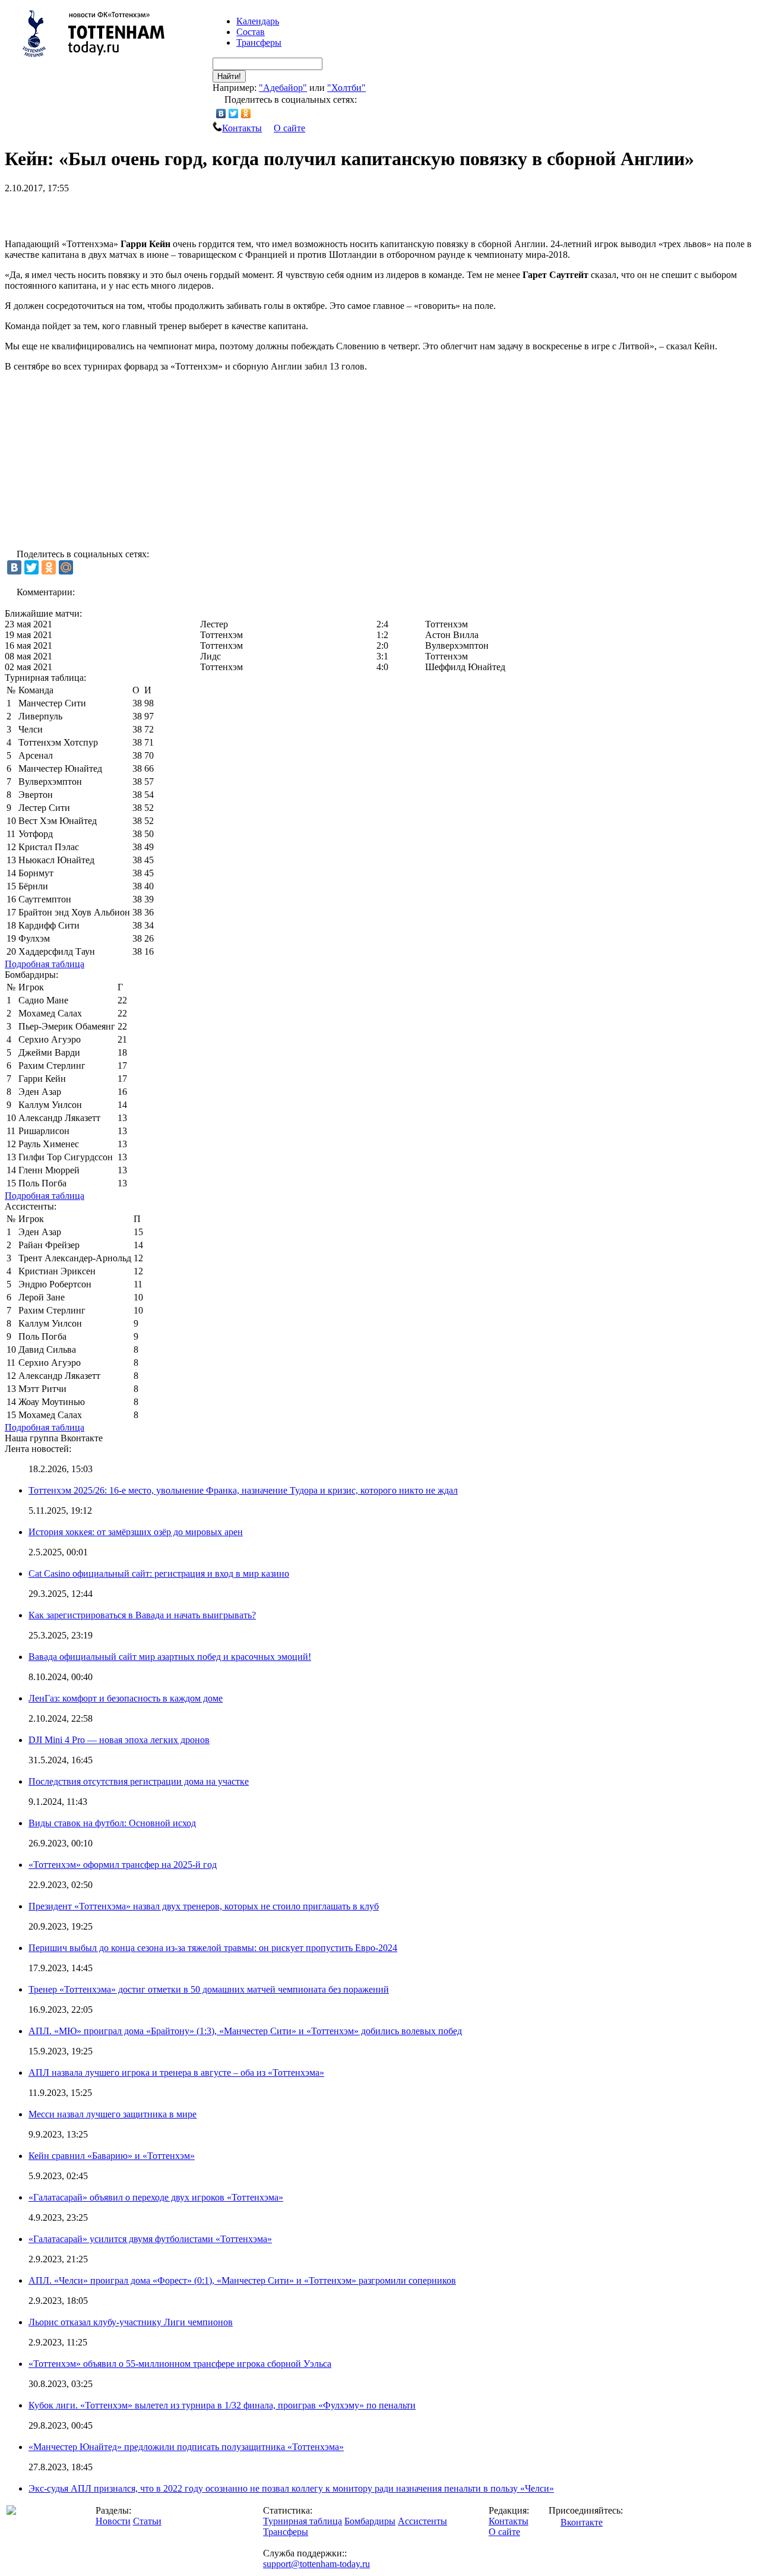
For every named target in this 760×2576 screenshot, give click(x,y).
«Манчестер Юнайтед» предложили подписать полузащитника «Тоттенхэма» (186, 2447)
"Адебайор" (283, 88)
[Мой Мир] (66, 567)
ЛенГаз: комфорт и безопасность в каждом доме (126, 1698)
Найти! (229, 76)
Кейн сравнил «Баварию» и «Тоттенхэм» (112, 2156)
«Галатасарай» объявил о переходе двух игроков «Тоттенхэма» (156, 2197)
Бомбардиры (370, 2521)
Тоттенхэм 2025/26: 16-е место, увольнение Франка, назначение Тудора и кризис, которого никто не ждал (243, 1490)
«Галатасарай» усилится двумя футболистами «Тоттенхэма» (150, 2239)
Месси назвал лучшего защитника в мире (113, 2114)
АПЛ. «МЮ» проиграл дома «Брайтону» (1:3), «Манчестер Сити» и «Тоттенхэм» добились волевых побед (245, 2031)
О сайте (289, 128)
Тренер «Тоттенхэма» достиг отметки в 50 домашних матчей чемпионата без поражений (209, 1989)
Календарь (258, 21)
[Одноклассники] (246, 113)
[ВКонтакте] (221, 113)
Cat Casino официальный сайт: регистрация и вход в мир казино (159, 1573)
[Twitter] (234, 113)
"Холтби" (346, 88)
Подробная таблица (45, 964)
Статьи (147, 2521)
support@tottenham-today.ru (316, 2564)
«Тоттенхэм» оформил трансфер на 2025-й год (123, 1865)
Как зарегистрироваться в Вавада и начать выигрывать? (142, 1615)
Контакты (242, 128)
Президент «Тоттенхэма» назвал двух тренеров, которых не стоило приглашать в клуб (204, 1906)
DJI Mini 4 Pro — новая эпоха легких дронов (119, 1740)
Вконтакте (582, 2522)
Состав (251, 32)
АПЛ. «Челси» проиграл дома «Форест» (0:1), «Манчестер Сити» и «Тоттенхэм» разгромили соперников (242, 2280)
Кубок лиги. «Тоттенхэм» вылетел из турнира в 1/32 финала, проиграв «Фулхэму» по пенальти (222, 2405)
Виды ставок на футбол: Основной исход (112, 1823)
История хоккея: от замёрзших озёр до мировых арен (136, 1532)
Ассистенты (422, 2521)
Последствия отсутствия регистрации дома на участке (139, 1781)
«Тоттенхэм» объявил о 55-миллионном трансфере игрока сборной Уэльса (180, 2364)
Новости (113, 2521)
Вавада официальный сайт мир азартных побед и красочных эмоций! (170, 1657)
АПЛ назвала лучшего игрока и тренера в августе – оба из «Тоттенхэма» (176, 2073)
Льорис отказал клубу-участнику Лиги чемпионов (131, 2322)
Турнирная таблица (303, 2521)
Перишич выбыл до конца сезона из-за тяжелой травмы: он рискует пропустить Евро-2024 (213, 1948)
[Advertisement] (144, 211)
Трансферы (259, 42)
